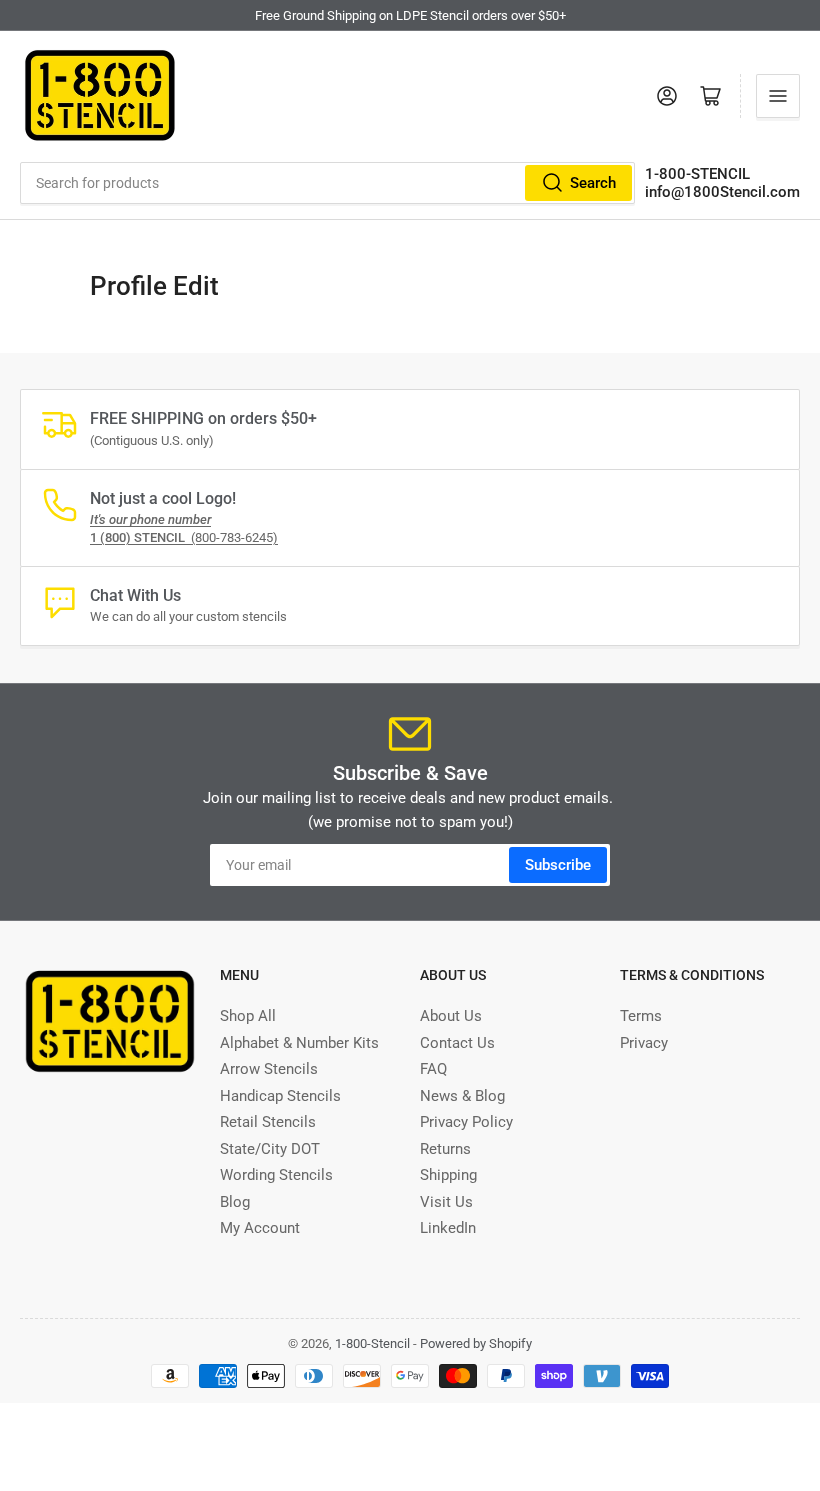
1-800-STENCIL (697, 174)
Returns (445, 1149)
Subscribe (558, 865)
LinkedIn (448, 1228)
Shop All (248, 1016)
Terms (641, 1016)
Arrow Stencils (269, 1069)
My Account (260, 1228)
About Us (451, 1016)
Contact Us (457, 1043)
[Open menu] (778, 96)
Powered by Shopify (476, 1343)
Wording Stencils (276, 1175)
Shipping (448, 1175)
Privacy (644, 1043)
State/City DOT (270, 1149)
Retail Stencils (268, 1122)
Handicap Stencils (280, 1096)
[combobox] (327, 183)
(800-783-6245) (184, 537)
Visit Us (446, 1202)
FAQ (433, 1069)
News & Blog (462, 1096)
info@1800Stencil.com (722, 192)
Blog (235, 1202)
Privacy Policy (466, 1122)
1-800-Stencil (372, 1343)
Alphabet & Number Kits (299, 1043)
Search (593, 183)
